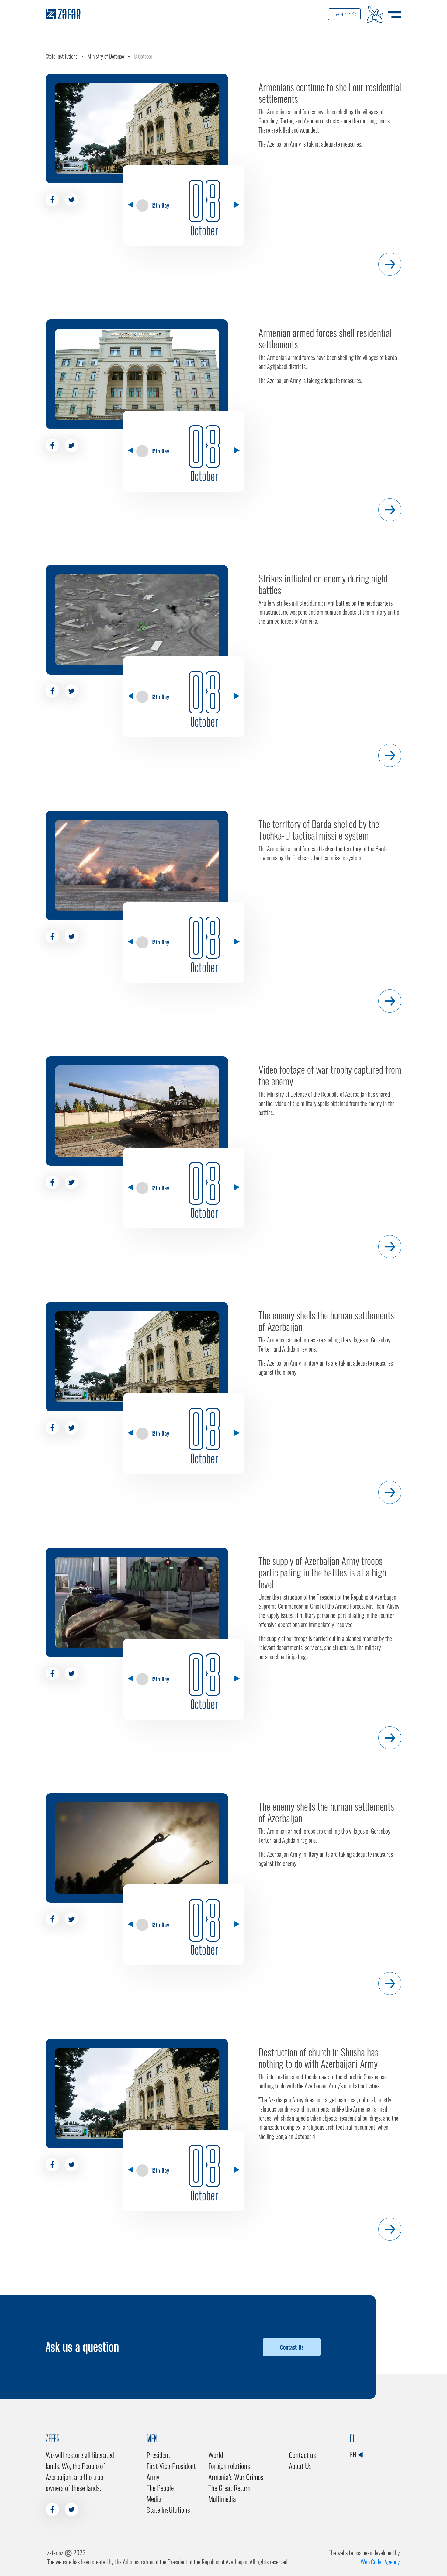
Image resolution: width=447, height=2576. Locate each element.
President (158, 2455)
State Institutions (62, 56)
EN (354, 2454)
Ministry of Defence (106, 56)
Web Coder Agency (380, 2562)
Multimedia (222, 2498)
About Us (300, 2466)
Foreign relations (229, 2466)
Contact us (302, 2455)
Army (153, 2477)
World (216, 2455)
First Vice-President (171, 2466)
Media (154, 2498)
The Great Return (229, 2488)
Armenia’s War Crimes (236, 2477)
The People (160, 2488)
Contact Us (292, 2347)
